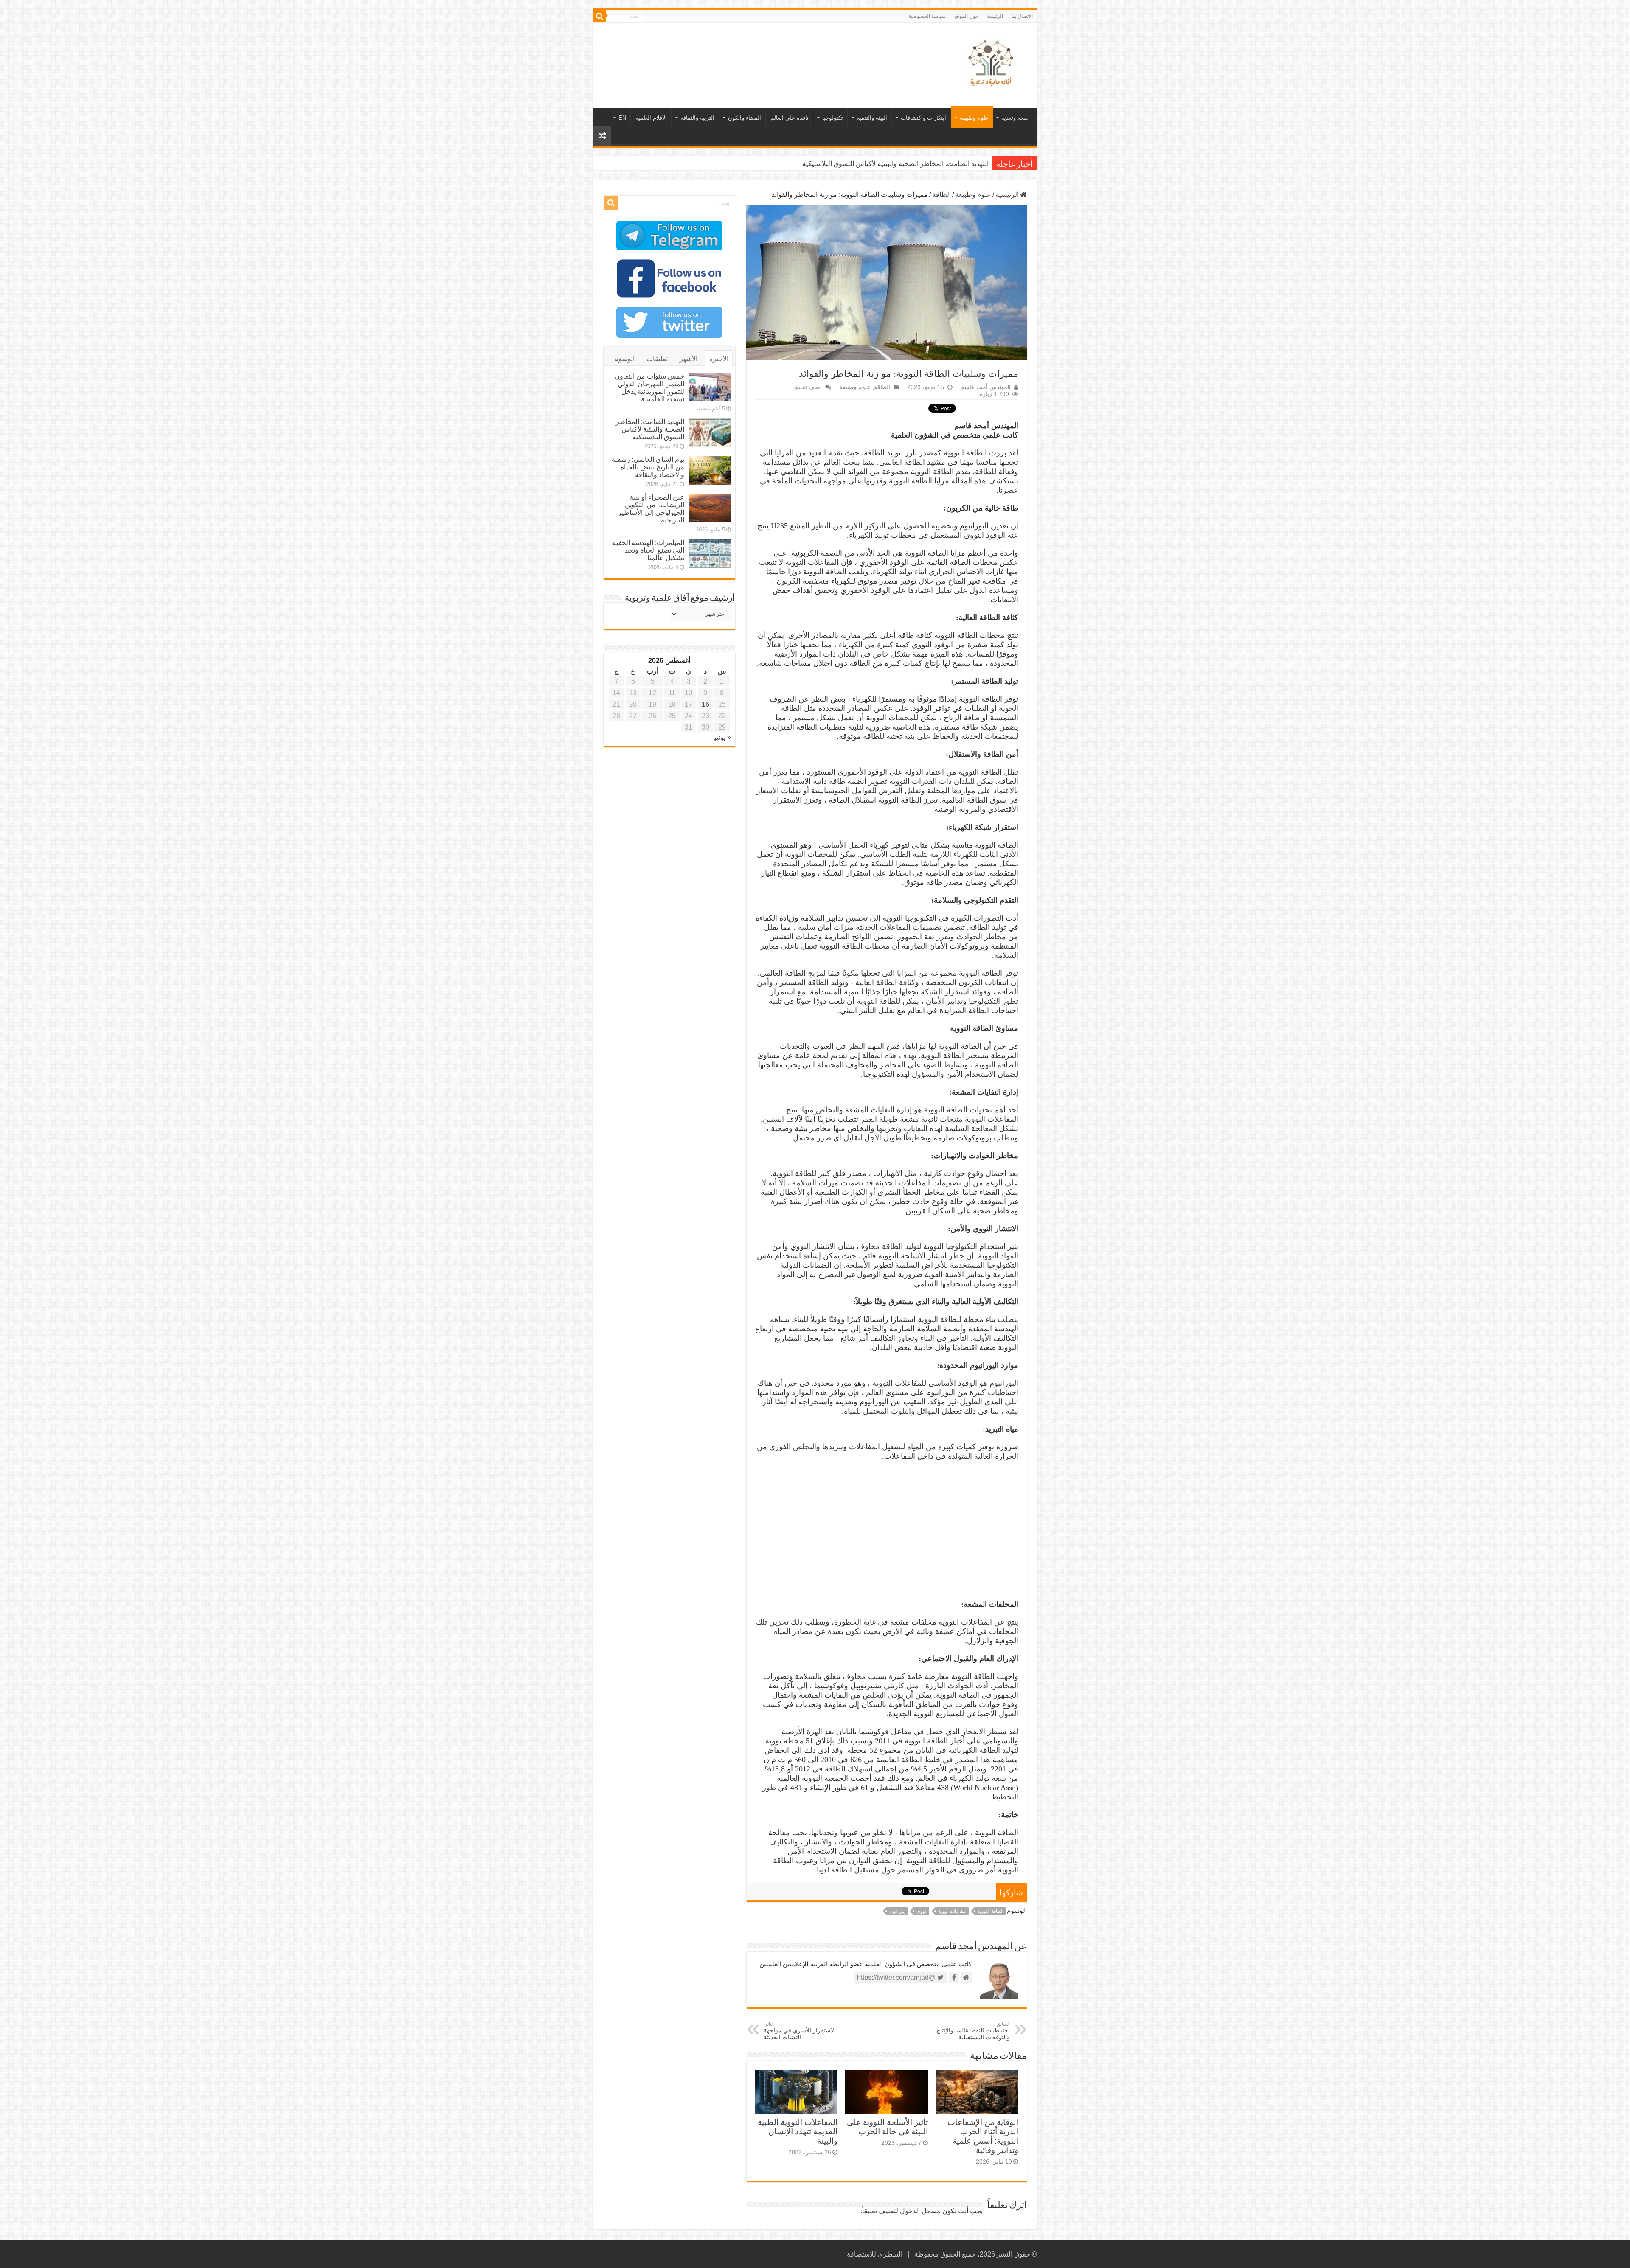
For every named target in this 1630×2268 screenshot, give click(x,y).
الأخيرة (719, 359)
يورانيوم (897, 1911)
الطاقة (941, 195)
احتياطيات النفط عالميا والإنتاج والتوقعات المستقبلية (973, 2031)
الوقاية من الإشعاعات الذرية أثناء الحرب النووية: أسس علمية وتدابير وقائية (983, 2136)
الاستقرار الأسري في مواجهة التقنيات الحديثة (800, 2031)
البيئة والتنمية (872, 118)
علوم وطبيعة (974, 118)
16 (705, 704)
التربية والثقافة (697, 118)
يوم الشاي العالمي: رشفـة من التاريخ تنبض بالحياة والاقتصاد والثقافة (894, 164)
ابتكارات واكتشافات (923, 118)
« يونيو (722, 737)
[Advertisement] (754, 51)
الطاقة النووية (991, 1911)
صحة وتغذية (1015, 118)
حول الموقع (966, 16)
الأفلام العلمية (651, 118)
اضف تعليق (808, 387)
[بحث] (600, 16)
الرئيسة (995, 16)
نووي (921, 1911)
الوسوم (624, 359)
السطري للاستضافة (875, 2254)
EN (622, 118)
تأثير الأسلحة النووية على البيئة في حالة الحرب (887, 2127)
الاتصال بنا (1022, 16)
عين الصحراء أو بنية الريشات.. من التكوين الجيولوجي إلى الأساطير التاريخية (651, 509)
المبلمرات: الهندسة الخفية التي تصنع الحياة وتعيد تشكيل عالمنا (648, 550)
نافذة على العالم (790, 118)
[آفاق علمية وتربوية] (992, 64)
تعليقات (657, 359)
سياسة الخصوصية (927, 16)
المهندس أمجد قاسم (986, 387)
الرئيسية (1008, 195)
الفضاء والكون (745, 118)
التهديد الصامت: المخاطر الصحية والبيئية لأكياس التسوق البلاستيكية (650, 429)
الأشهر (689, 359)
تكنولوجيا (833, 118)
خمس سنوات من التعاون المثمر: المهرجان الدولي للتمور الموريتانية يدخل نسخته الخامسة (649, 388)
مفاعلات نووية (952, 1911)
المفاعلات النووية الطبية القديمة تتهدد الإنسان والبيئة (798, 2132)
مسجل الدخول (920, 2211)
